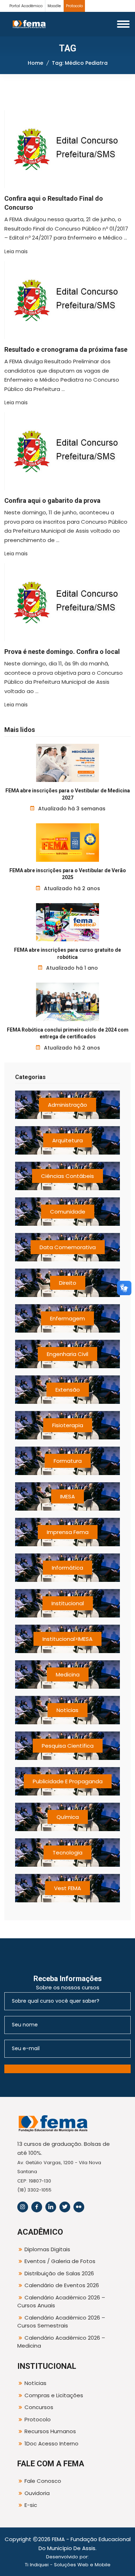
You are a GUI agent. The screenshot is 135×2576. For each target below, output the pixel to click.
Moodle (54, 6)
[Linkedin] (51, 2207)
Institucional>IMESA (67, 1639)
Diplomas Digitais (47, 2249)
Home (35, 63)
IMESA (67, 1496)
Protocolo (74, 6)
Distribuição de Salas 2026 (59, 2273)
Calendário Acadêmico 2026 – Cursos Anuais (61, 2302)
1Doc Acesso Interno (51, 2443)
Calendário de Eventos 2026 (62, 2285)
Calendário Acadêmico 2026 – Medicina (61, 2342)
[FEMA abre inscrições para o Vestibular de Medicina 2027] (67, 763)
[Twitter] (65, 2207)
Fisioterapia (68, 1425)
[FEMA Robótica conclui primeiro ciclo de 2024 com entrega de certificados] (67, 1002)
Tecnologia (67, 1853)
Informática (67, 1568)
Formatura (68, 1461)
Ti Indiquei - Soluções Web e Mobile (68, 2565)
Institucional (68, 1603)
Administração (67, 1105)
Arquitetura (67, 1140)
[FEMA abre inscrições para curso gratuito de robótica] (67, 922)
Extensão (68, 1390)
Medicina (68, 1674)
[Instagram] (23, 2207)
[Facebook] (37, 2207)
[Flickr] (79, 2207)
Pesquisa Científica (68, 1746)
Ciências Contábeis (67, 1176)
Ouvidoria (37, 2493)
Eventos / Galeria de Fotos (60, 2261)
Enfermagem (67, 1318)
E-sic (31, 2505)
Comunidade (68, 1212)
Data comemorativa (68, 1247)
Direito (68, 1283)
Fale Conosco (43, 2481)
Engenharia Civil (67, 1354)
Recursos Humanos (50, 2431)
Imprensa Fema (68, 1532)
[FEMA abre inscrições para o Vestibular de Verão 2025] (67, 842)
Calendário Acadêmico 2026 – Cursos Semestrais (61, 2322)
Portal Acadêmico (26, 6)
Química (68, 1817)
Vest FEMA (67, 1888)
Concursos (39, 2407)
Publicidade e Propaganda (68, 1781)
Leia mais (16, 251)
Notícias (67, 1710)
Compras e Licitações (54, 2395)
